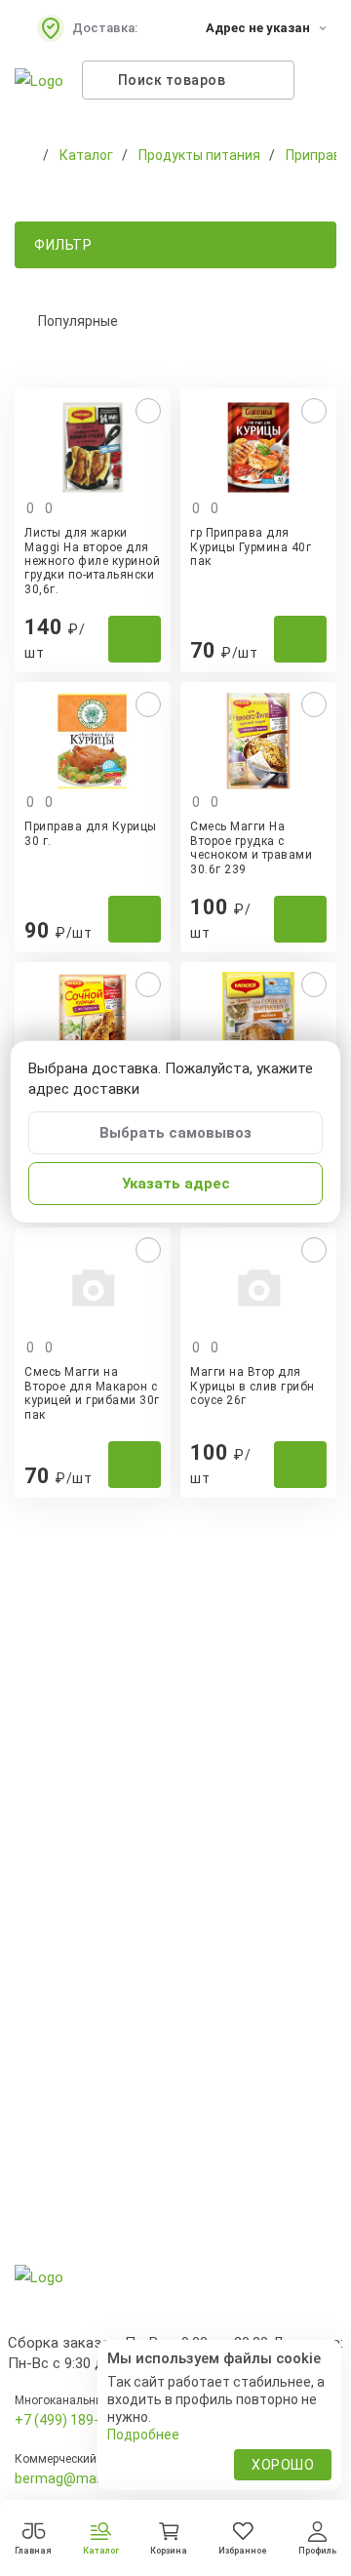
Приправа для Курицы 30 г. (91, 833)
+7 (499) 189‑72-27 (75, 2420)
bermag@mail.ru (66, 2478)
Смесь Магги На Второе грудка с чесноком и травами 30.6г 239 (251, 847)
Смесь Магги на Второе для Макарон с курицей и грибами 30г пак (92, 1393)
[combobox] (175, 321)
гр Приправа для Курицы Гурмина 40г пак (251, 547)
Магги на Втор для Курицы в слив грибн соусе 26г (253, 1386)
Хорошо (283, 2465)
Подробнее (143, 2435)
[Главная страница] (24, 155)
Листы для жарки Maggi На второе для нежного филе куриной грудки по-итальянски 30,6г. (92, 561)
